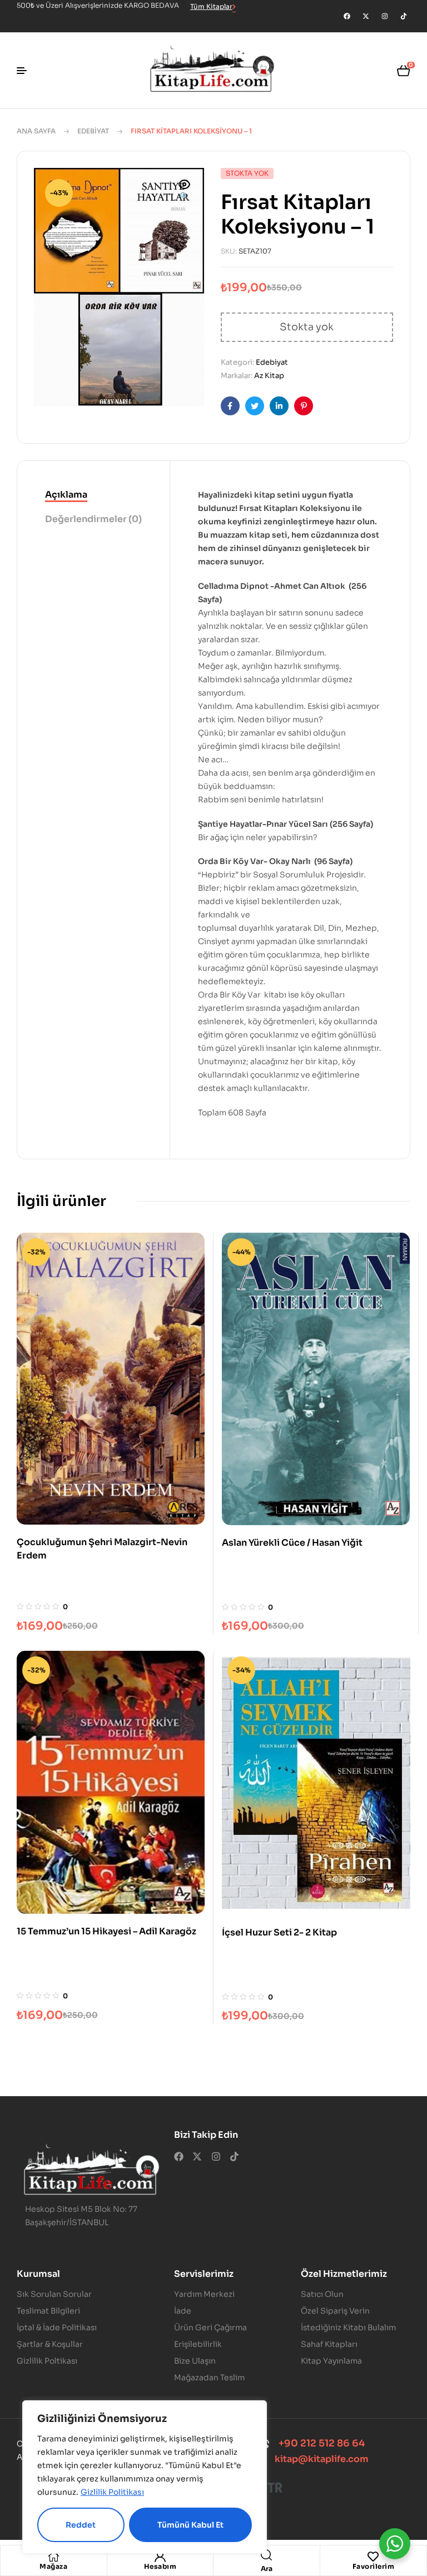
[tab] (93, 495)
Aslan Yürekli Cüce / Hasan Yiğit (292, 1543)
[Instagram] (385, 16)
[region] (145, 2477)
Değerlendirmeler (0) (93, 519)
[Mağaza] (53, 2557)
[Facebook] (347, 16)
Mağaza (53, 2566)
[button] (185, 191)
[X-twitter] (366, 16)
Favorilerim (374, 2566)
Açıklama (66, 495)
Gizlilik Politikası (112, 2492)
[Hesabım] (160, 2557)
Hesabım (160, 2566)
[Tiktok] (404, 16)
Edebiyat (93, 131)
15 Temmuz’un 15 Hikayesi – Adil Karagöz (106, 1931)
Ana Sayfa (36, 131)
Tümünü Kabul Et (190, 2525)
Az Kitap (269, 376)
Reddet (81, 2525)
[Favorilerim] (373, 2557)
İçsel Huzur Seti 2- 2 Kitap (279, 1932)
